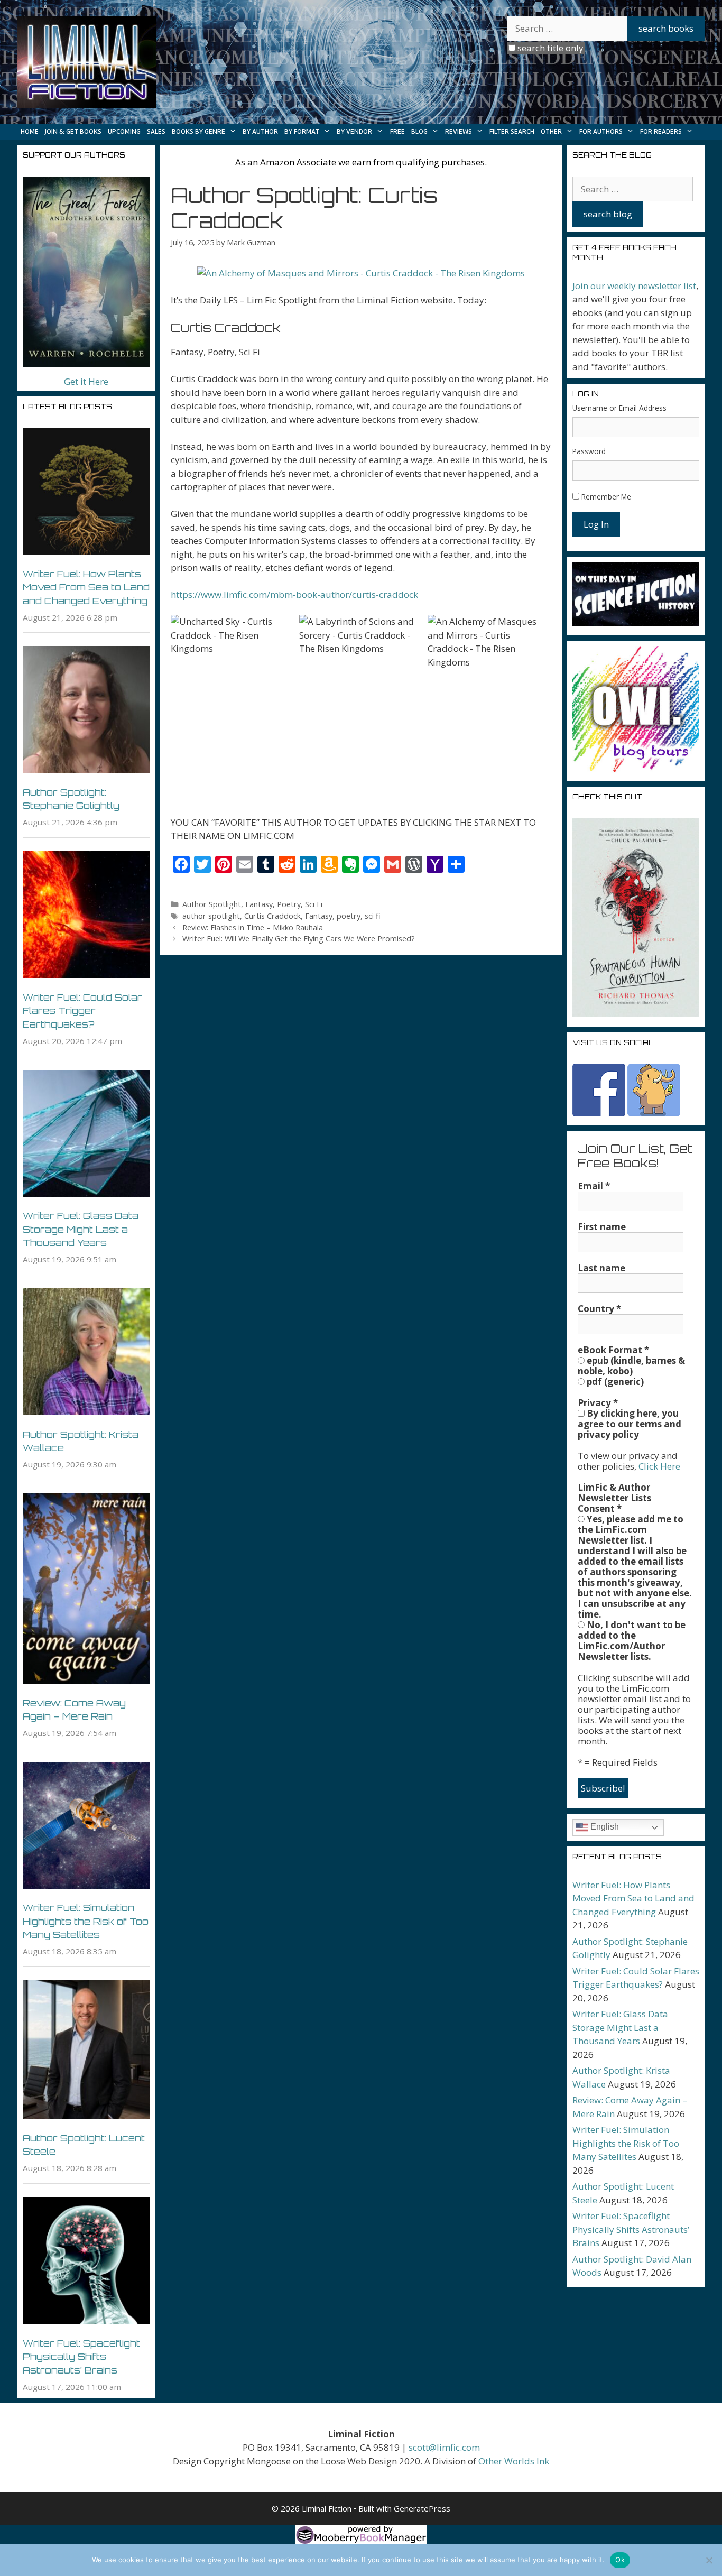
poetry (349, 916)
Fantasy (259, 904)
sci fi (373, 916)
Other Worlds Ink (514, 2461)
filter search (512, 131)
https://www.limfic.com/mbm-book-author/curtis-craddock (294, 594)
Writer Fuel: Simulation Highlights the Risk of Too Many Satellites (86, 1921)
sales (156, 131)
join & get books (73, 131)
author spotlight (211, 916)
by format (302, 131)
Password (589, 451)
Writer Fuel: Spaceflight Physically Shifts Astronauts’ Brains (81, 2357)
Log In (596, 524)
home (30, 131)
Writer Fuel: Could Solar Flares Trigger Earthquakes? (82, 1011)
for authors (601, 131)
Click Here (659, 1466)
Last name (601, 1268)
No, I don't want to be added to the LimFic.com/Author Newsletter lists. (632, 1641)
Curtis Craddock (272, 916)
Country (599, 1309)
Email (594, 1186)
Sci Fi (314, 904)
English (604, 1827)
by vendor (354, 131)
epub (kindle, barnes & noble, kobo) (631, 1366)
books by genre (198, 131)
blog (419, 131)
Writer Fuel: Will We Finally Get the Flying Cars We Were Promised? (299, 939)
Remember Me (606, 497)
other (551, 131)
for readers (661, 131)
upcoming (124, 131)
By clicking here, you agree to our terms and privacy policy (630, 1424)
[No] (709, 2560)
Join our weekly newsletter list (634, 286)
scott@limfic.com (444, 2447)
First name (602, 1227)
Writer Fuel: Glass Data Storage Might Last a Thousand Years (81, 1229)
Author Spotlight (212, 904)
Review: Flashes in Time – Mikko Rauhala (253, 927)
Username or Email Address (619, 408)
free (397, 131)
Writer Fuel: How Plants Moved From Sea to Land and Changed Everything (86, 587)
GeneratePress (422, 2508)
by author (260, 131)
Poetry (289, 904)
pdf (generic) (614, 1382)
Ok (620, 2560)
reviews (459, 131)
